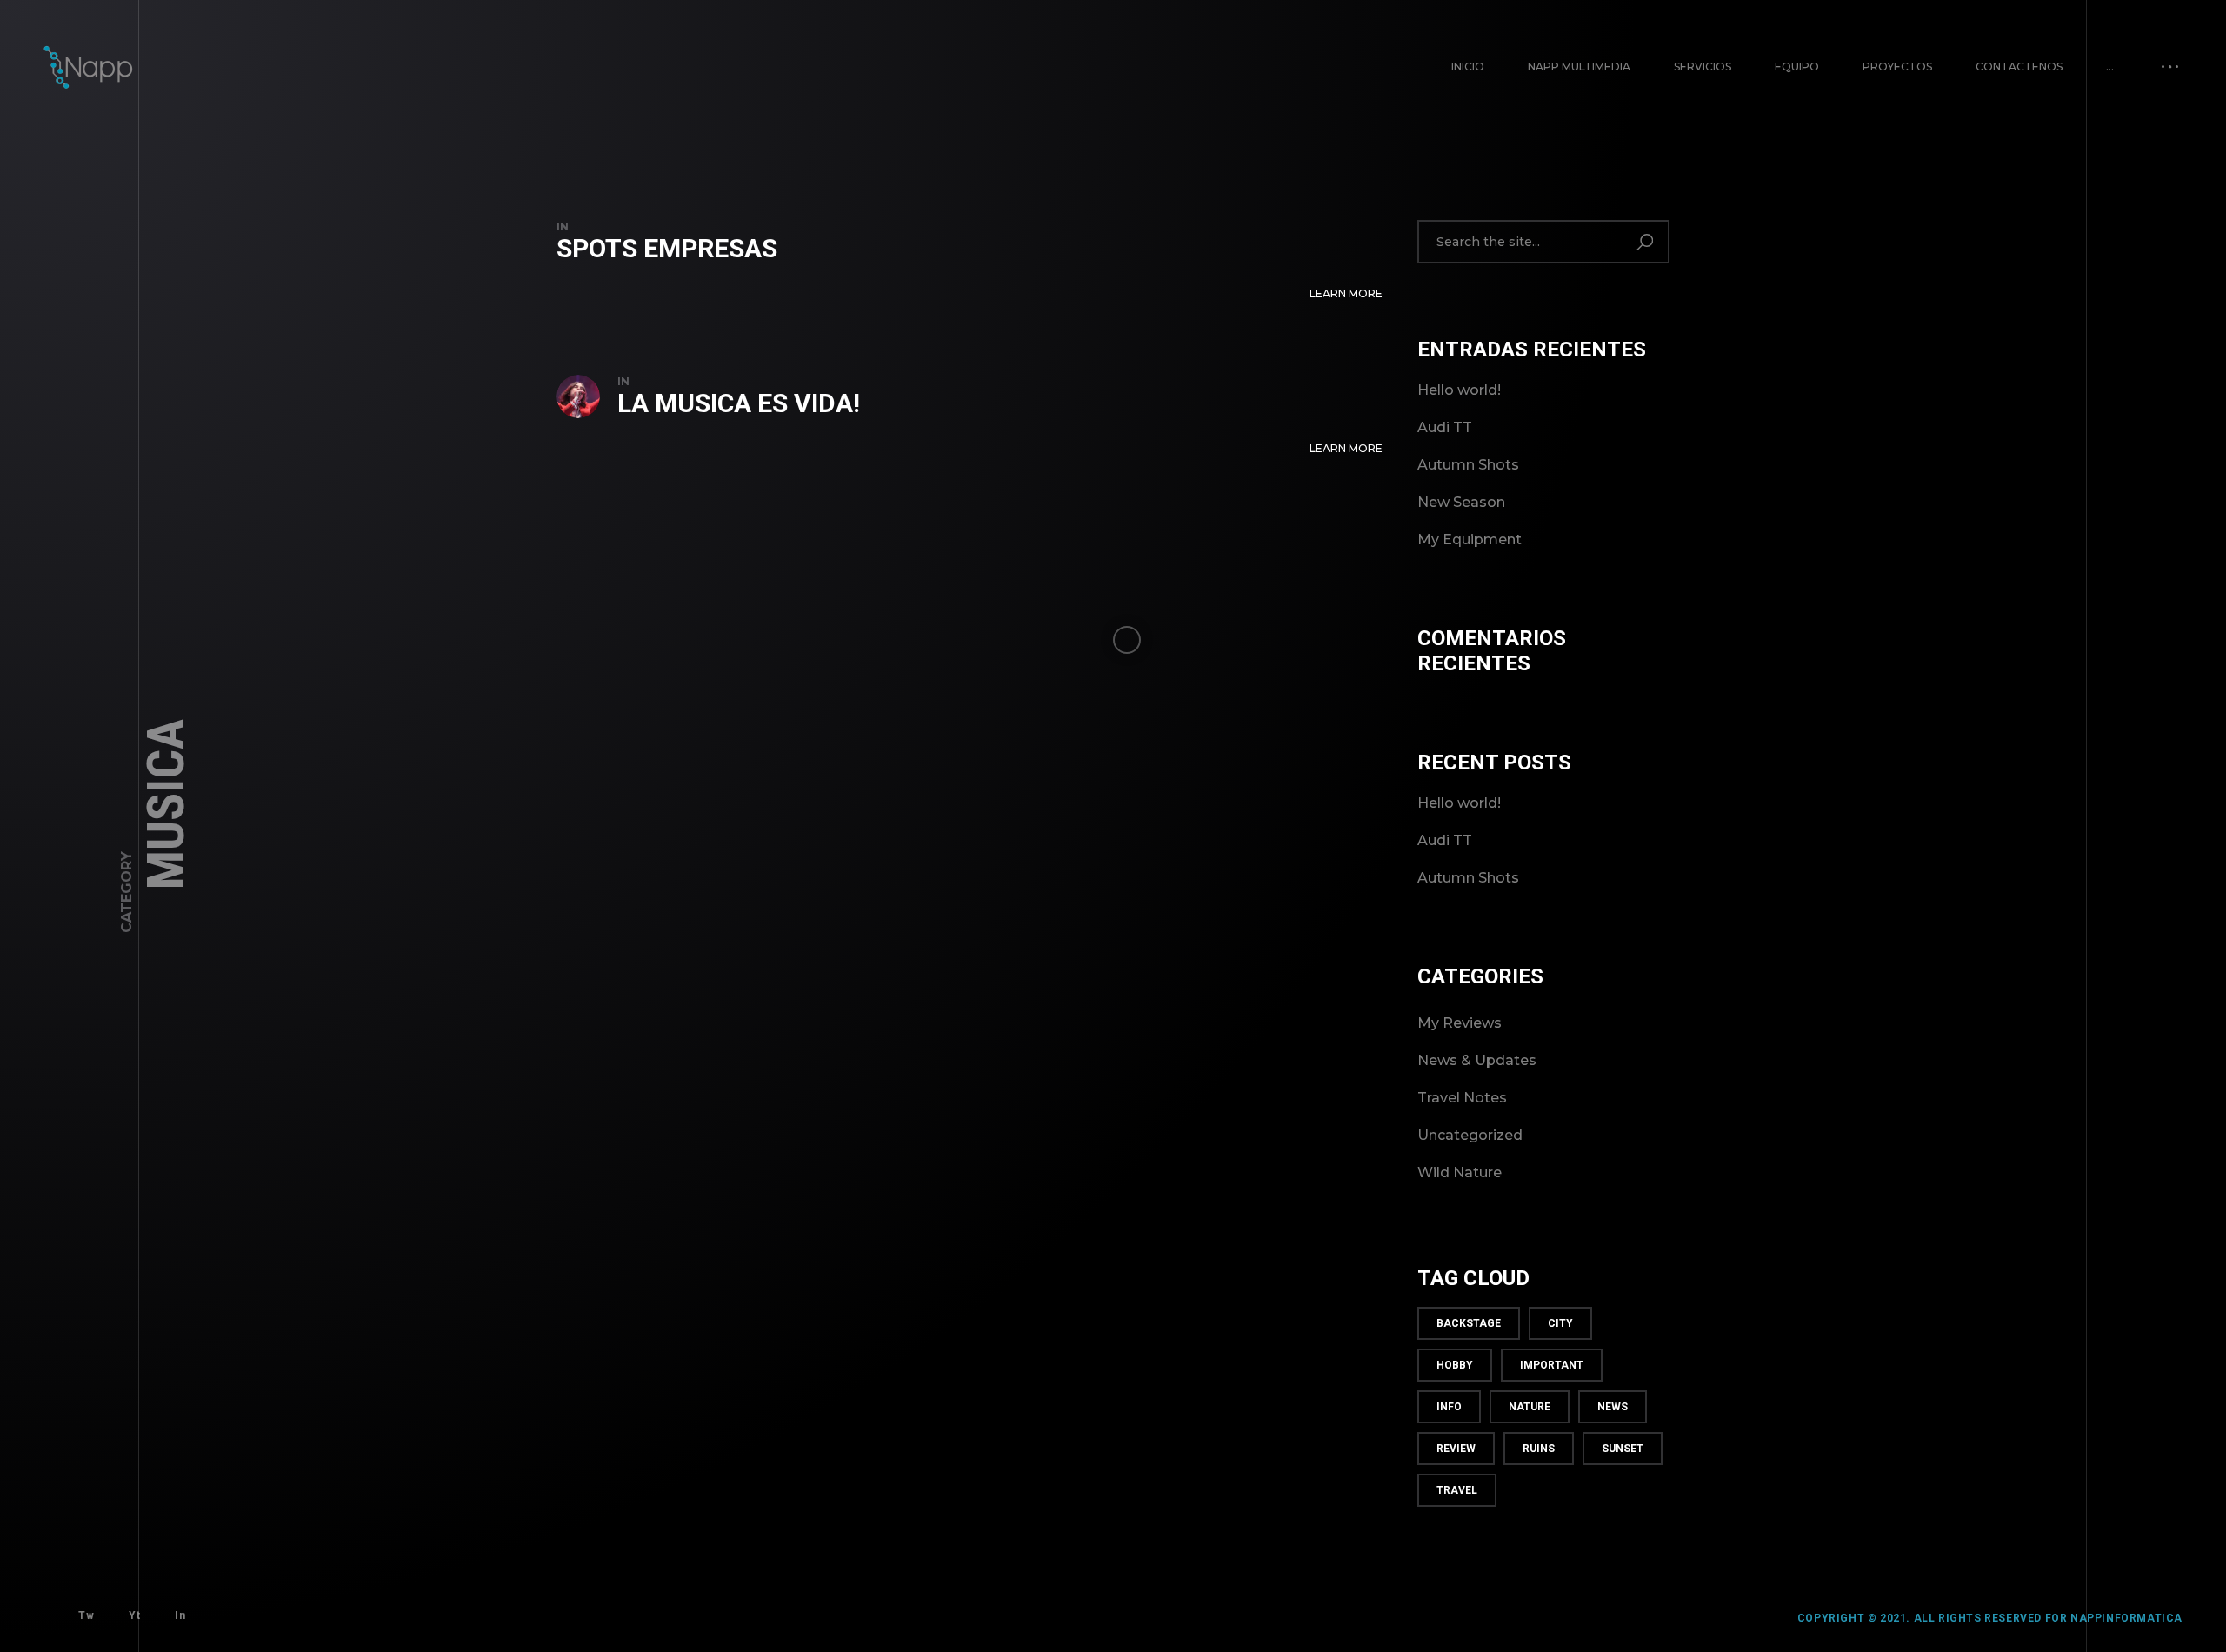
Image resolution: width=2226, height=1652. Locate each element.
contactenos (2019, 67)
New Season (1461, 502)
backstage (1469, 1323)
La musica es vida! (739, 403)
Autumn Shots (1468, 465)
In (180, 1615)
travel (1457, 1490)
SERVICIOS (1703, 67)
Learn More (1346, 293)
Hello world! (1459, 390)
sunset (1623, 1449)
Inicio (1468, 67)
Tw (86, 1615)
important (1552, 1365)
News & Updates (1477, 1060)
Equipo (1797, 67)
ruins (1539, 1449)
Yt (134, 1615)
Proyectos (1897, 67)
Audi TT (1445, 427)
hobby (1455, 1365)
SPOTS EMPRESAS (667, 248)
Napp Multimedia (1579, 67)
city (1560, 1323)
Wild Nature (1460, 1172)
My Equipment (1470, 540)
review (1456, 1449)
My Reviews (1460, 1023)
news (1613, 1407)
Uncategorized (1470, 1135)
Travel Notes (1462, 1098)
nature (1530, 1407)
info (1449, 1407)
